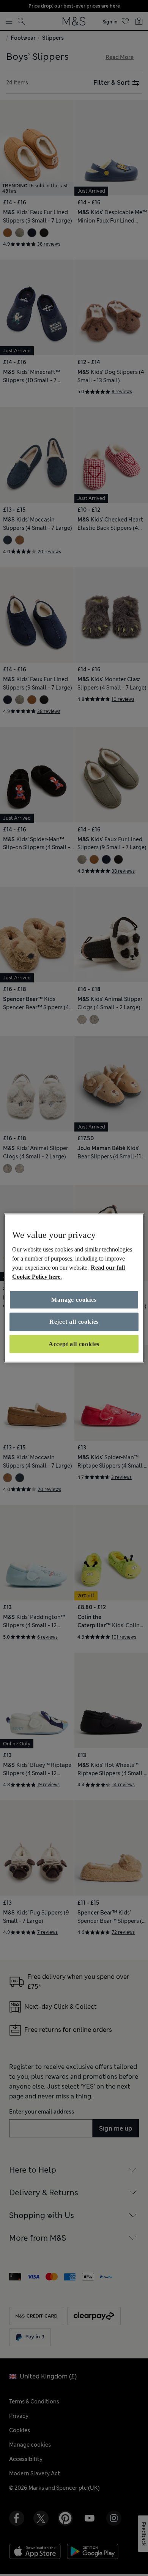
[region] (74, 1288)
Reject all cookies (74, 1322)
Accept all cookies (74, 1344)
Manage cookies (74, 1300)
